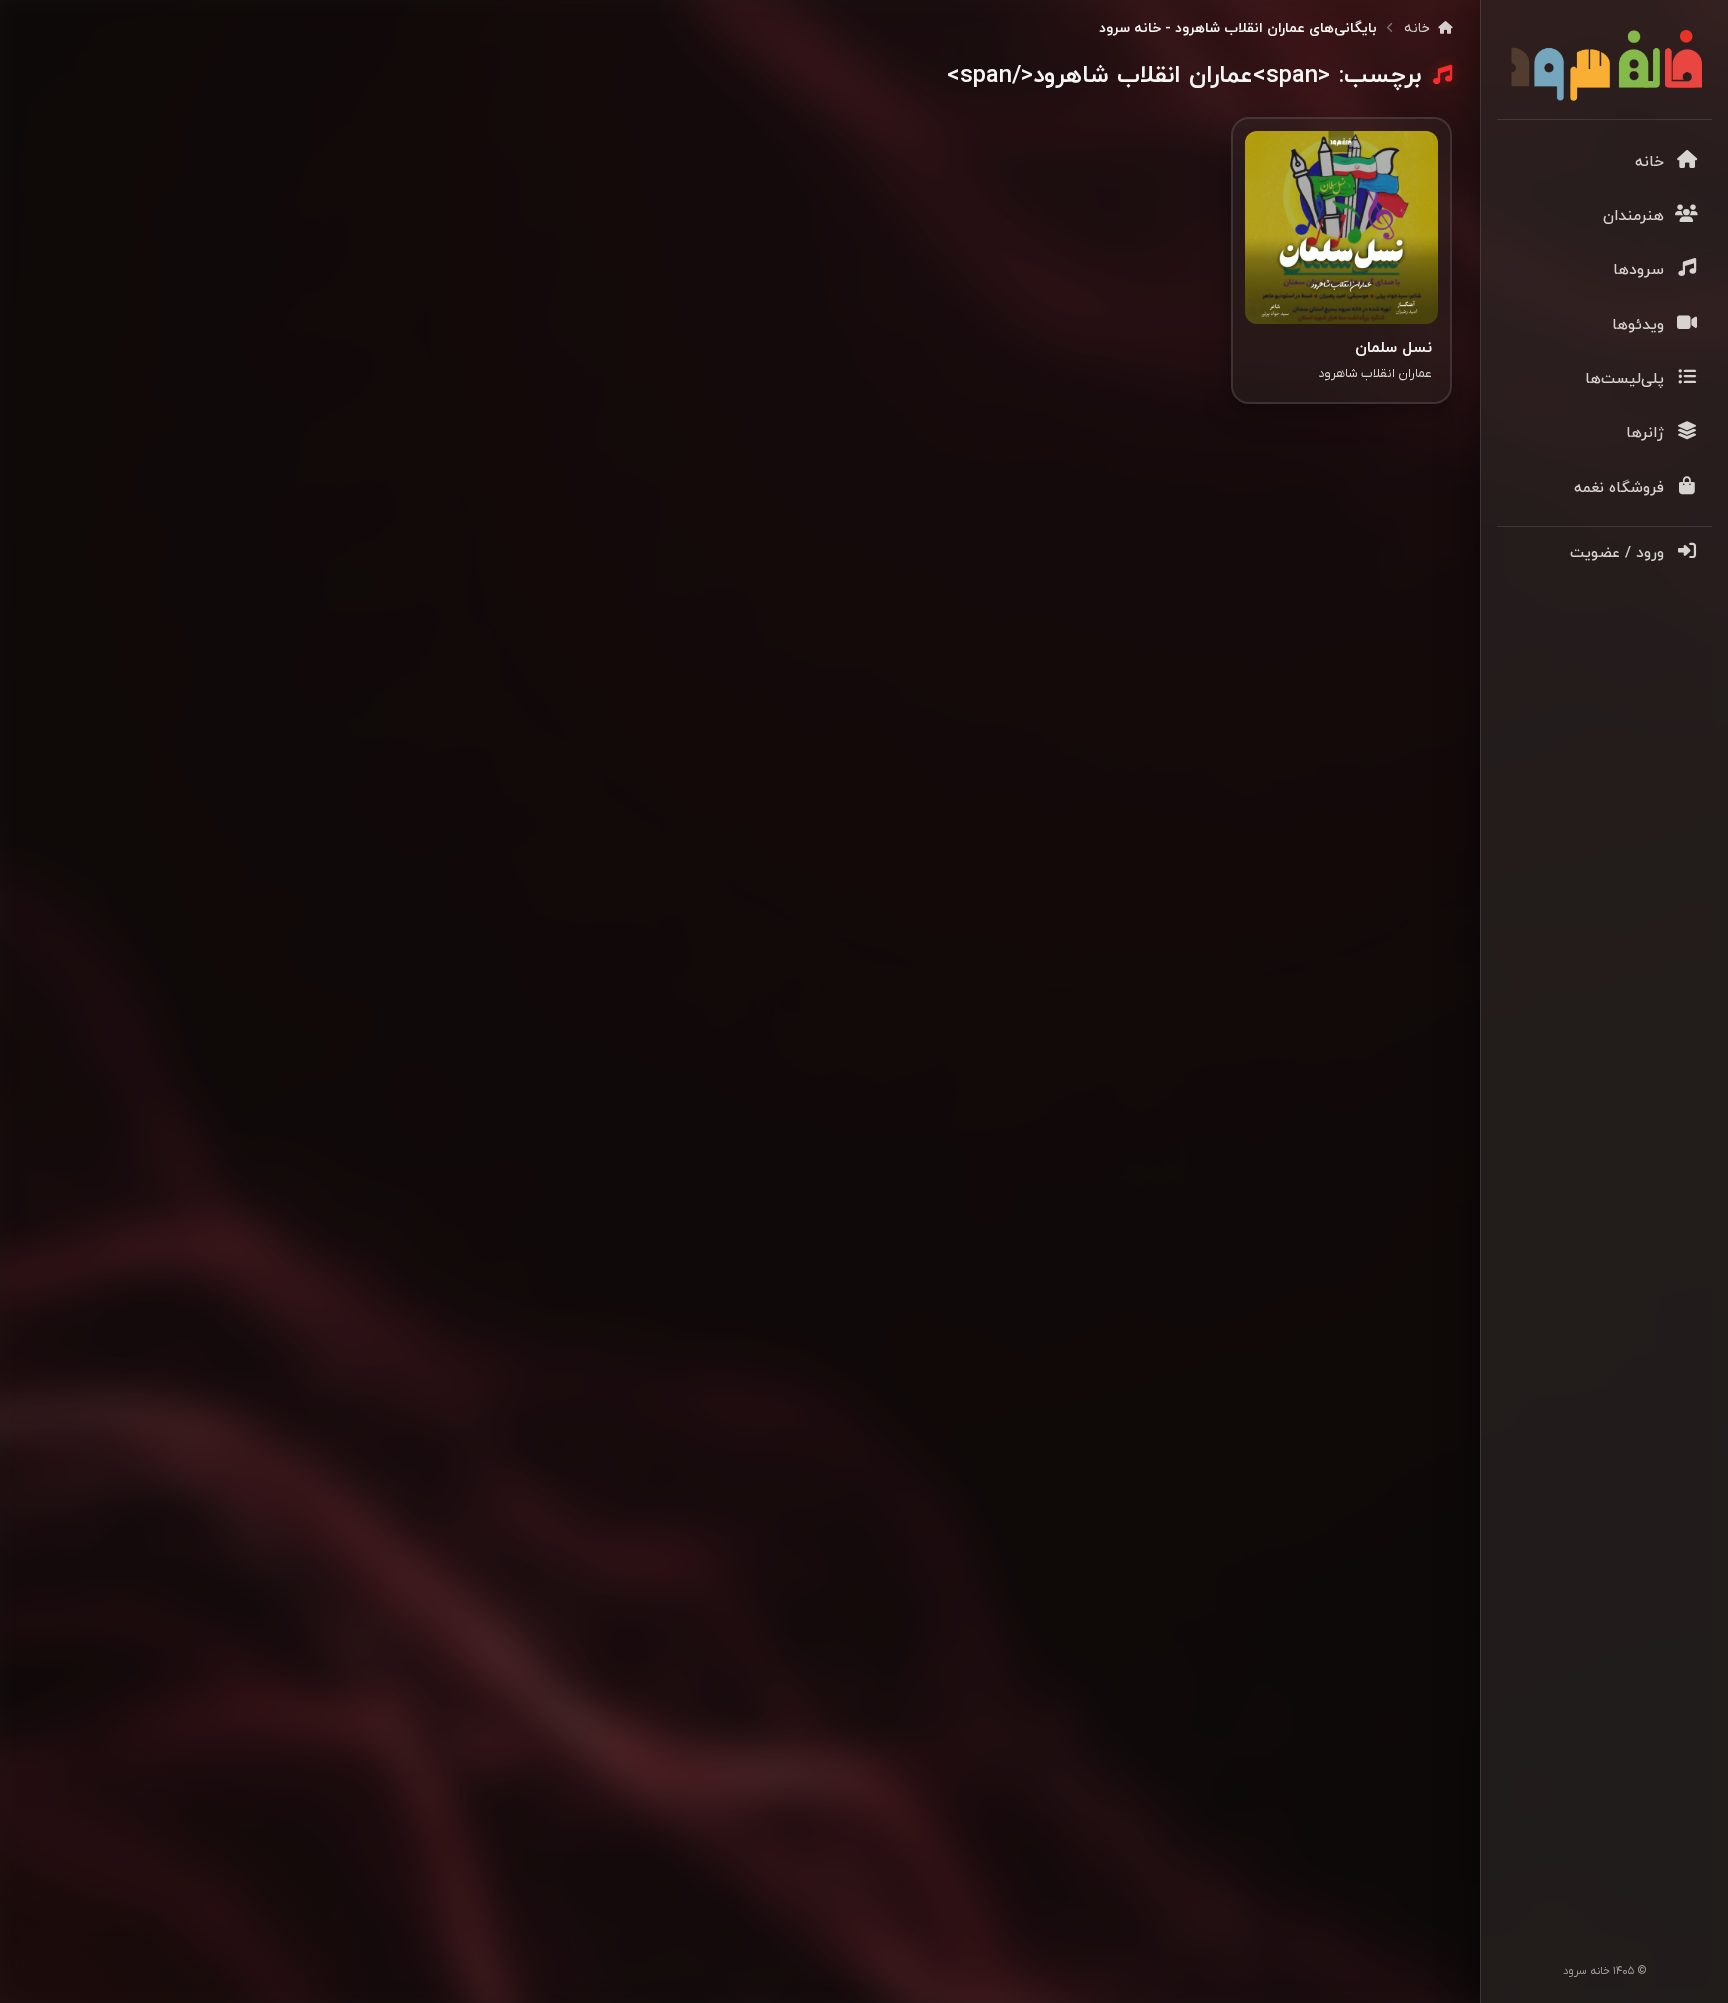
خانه (1419, 28)
